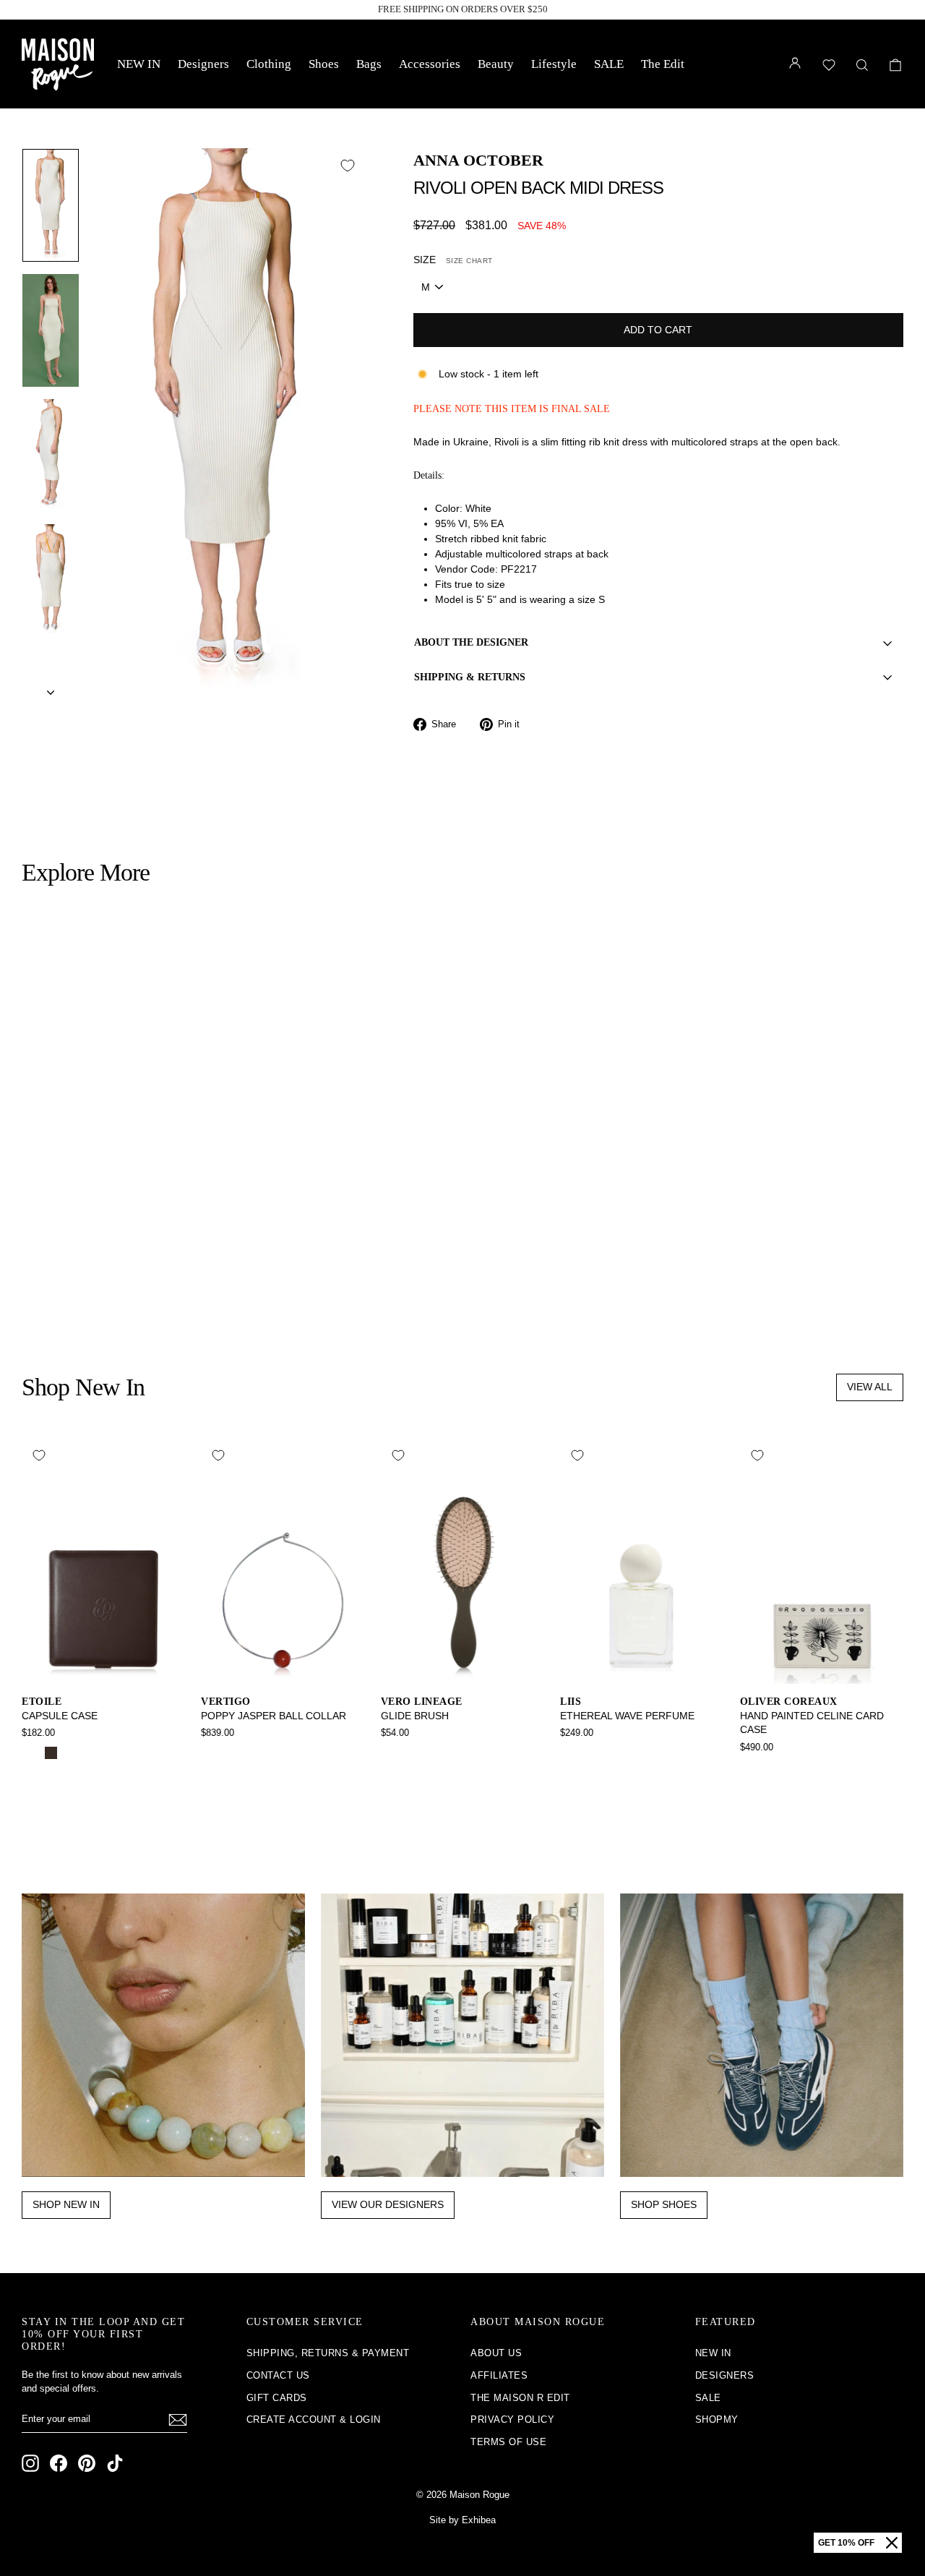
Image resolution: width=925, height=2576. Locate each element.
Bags (369, 64)
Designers (203, 64)
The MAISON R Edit (520, 2398)
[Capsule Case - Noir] (31, 1753)
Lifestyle (554, 64)
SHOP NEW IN (66, 2204)
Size (453, 260)
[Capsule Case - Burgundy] (70, 1753)
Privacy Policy (512, 2419)
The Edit (663, 64)
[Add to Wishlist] (348, 166)
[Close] (892, 2543)
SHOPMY (717, 2419)
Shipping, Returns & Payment (328, 2353)
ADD (126, 1221)
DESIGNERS (725, 2375)
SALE (609, 64)
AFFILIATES (499, 2375)
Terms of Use (508, 2442)
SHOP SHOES (664, 2204)
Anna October (478, 160)
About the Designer (471, 642)
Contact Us (278, 2375)
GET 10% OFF (846, 2543)
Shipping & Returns (470, 677)
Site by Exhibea (462, 2520)
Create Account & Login (314, 2419)
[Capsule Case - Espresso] (51, 1753)
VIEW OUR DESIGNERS (388, 2204)
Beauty (496, 64)
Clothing (269, 64)
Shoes (324, 64)
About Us (496, 2353)
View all (870, 1387)
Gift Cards (277, 2398)
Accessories (430, 64)
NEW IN (139, 64)
